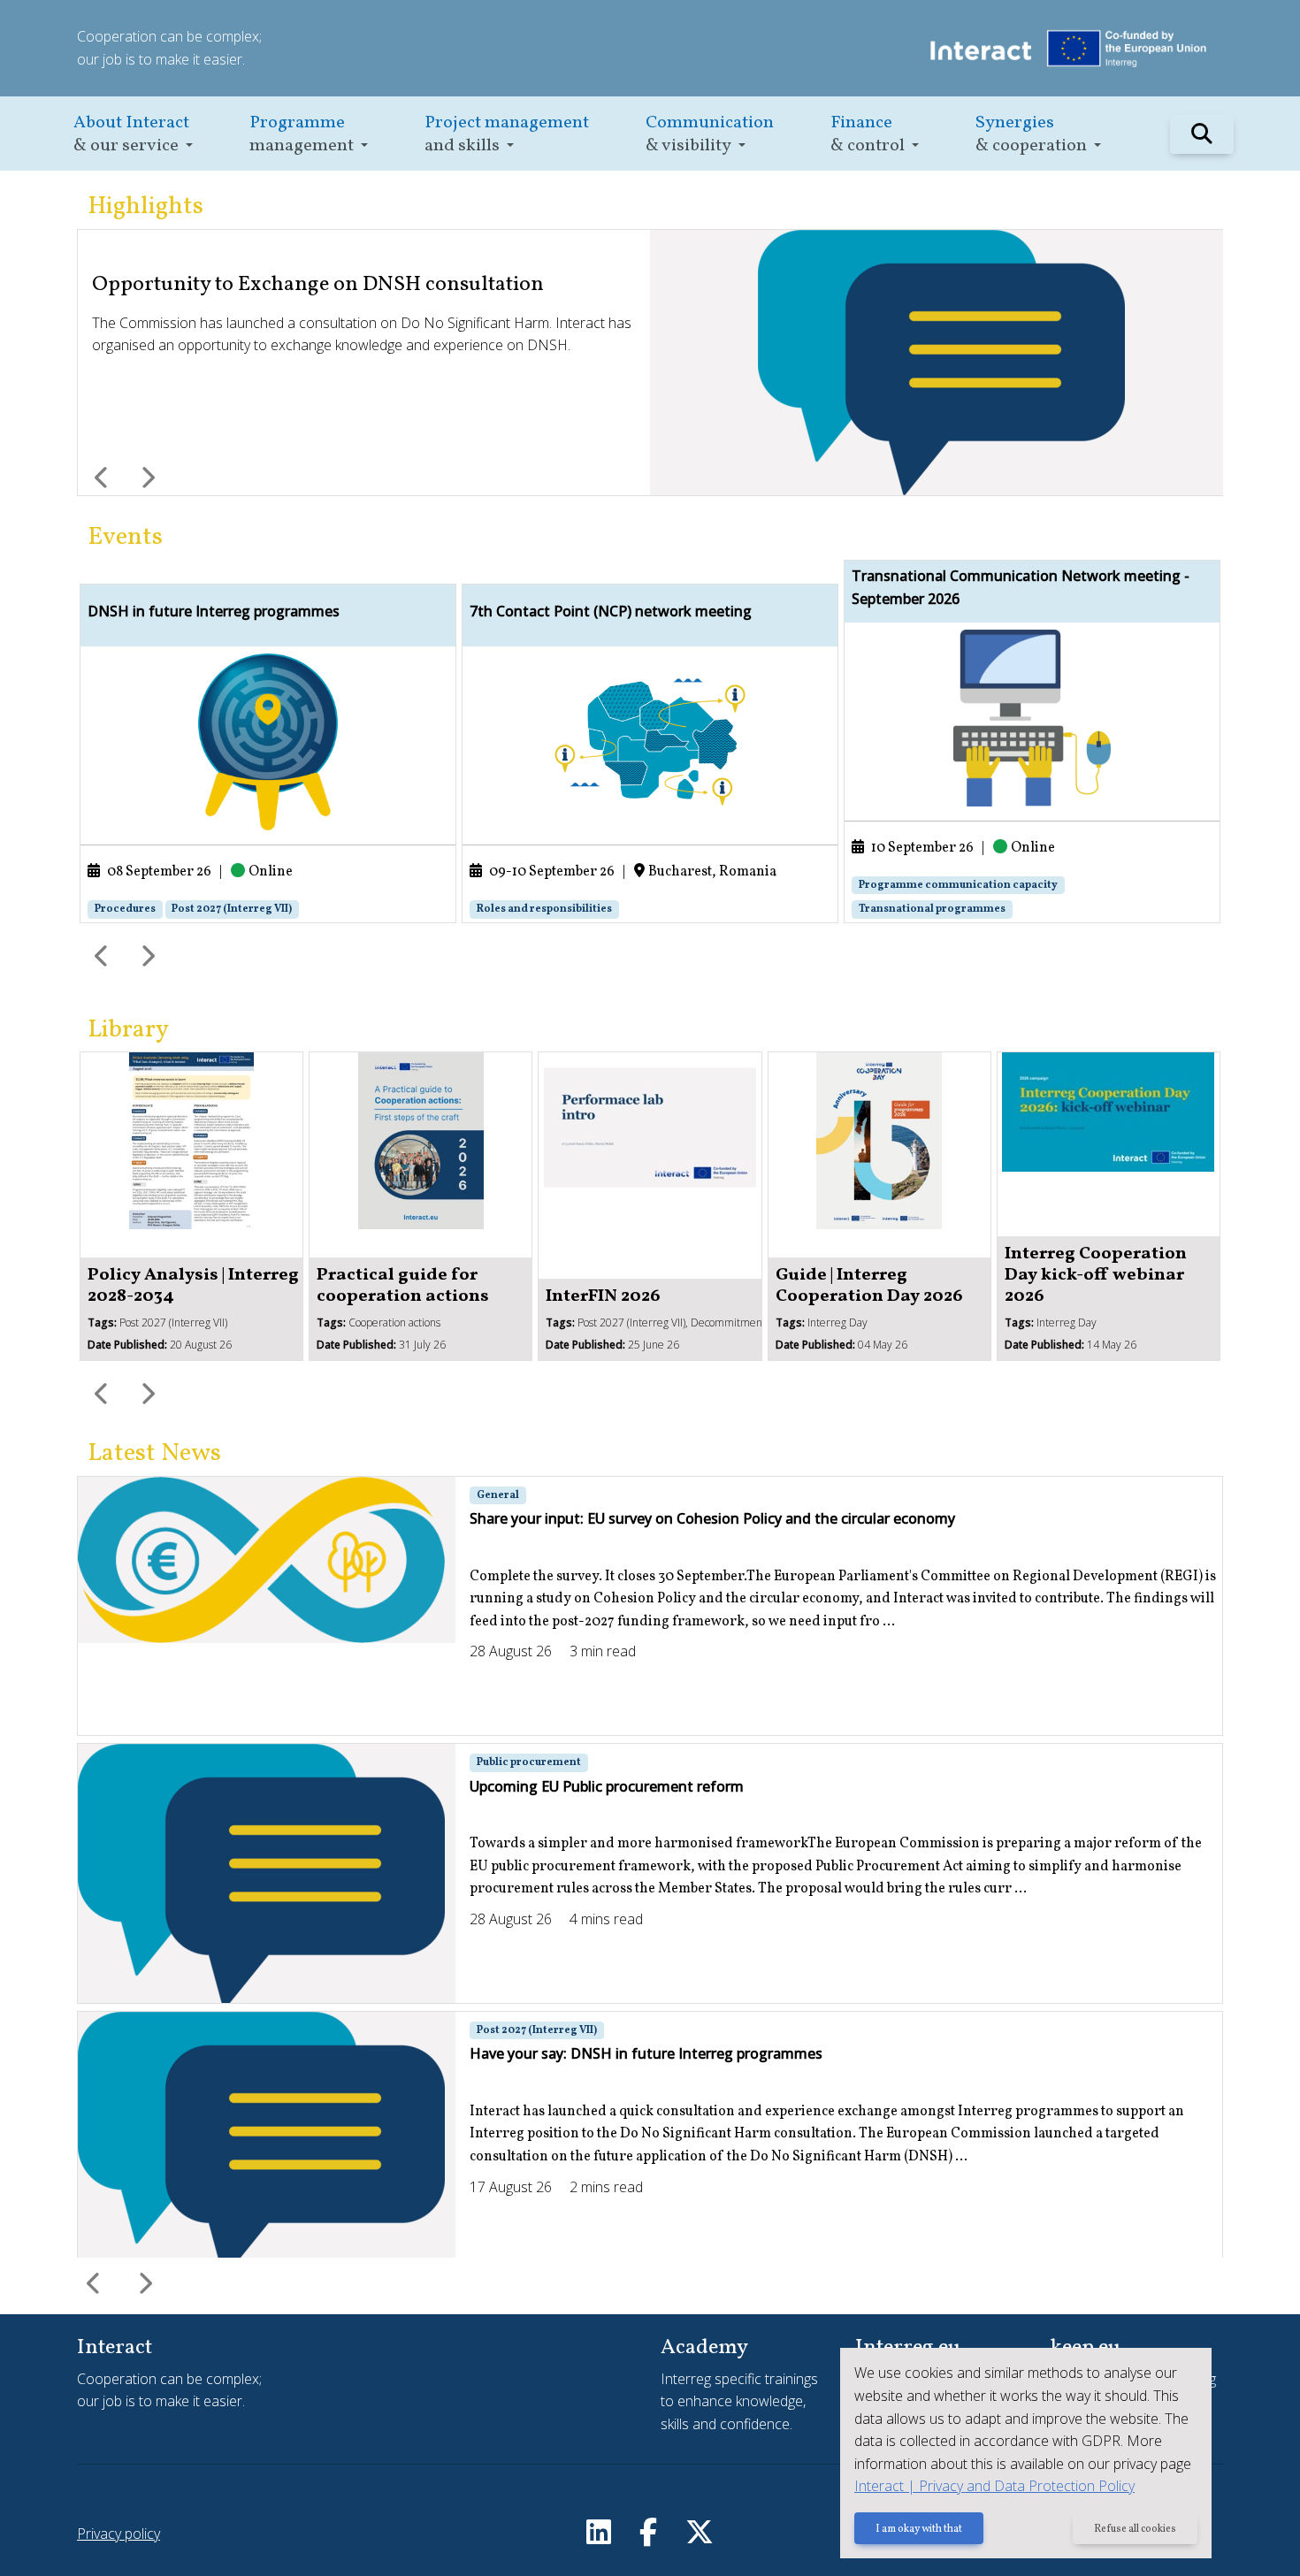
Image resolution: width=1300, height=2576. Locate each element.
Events (125, 537)
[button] (133, 134)
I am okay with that (919, 2529)
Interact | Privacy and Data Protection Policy (994, 2486)
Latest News (154, 1453)
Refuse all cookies (1135, 2529)
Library (128, 1030)
